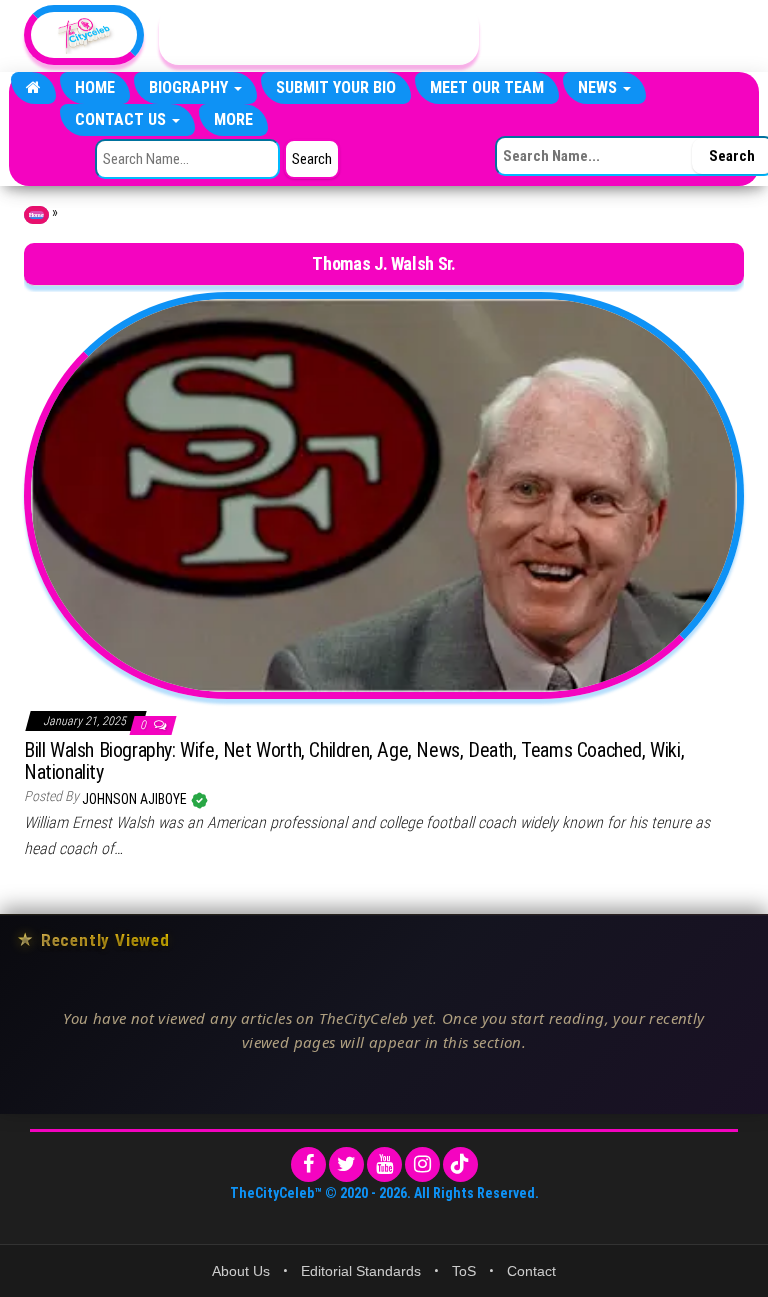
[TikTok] (460, 1164)
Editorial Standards (361, 1271)
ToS (464, 1271)
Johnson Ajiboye (136, 799)
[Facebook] (308, 1164)
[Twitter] (346, 1164)
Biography (190, 87)
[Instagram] (422, 1164)
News (599, 87)
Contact (531, 1271)
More (233, 119)
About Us (241, 1271)
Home (95, 87)
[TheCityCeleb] (33, 88)
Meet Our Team (487, 87)
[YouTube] (384, 1164)
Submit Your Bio (336, 87)
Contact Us (122, 119)
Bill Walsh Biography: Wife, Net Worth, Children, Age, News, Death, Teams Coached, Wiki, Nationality (354, 761)
